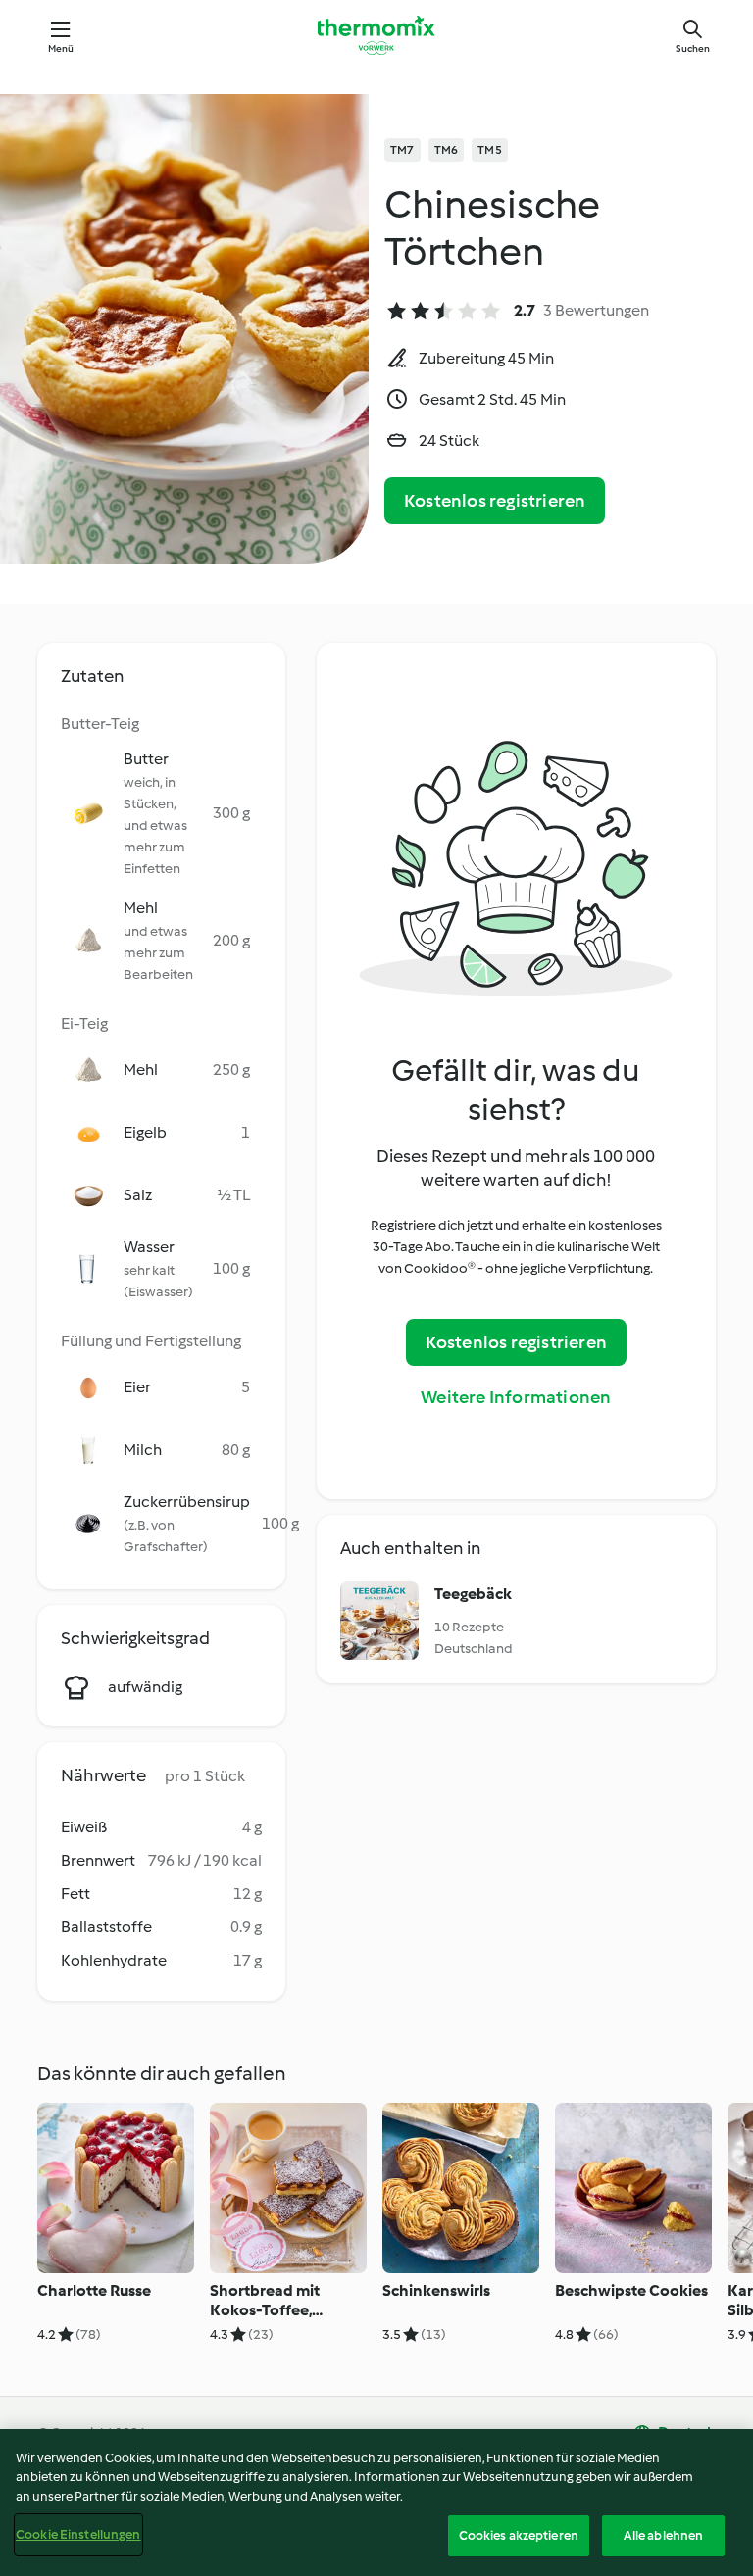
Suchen (693, 49)
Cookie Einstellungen (78, 2534)
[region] (376, 2503)
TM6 (447, 150)
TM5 (490, 150)
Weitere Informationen (516, 1397)
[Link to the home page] (376, 35)
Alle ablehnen (664, 2535)
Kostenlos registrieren (495, 501)
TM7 (402, 150)
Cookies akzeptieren (519, 2535)
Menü (61, 49)
